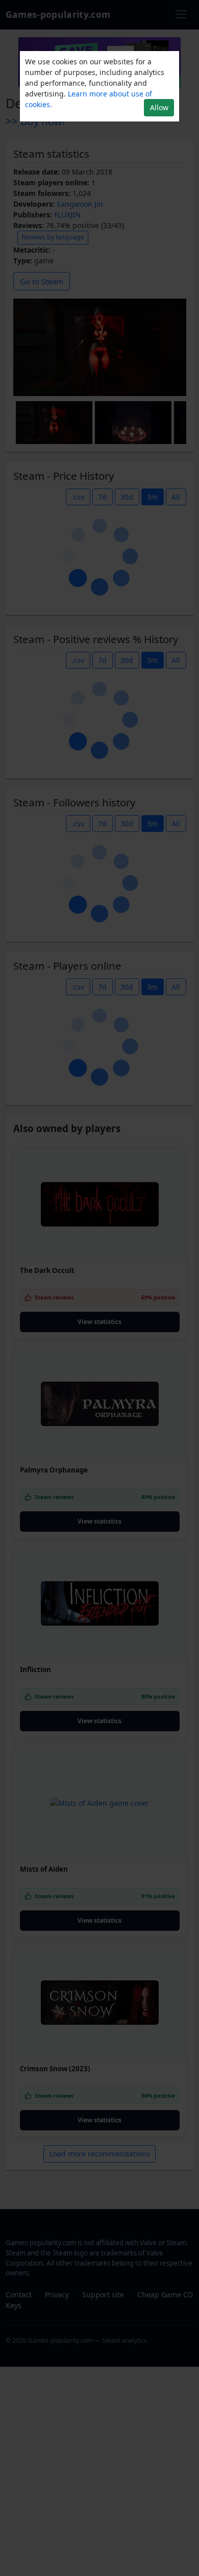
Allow (159, 107)
